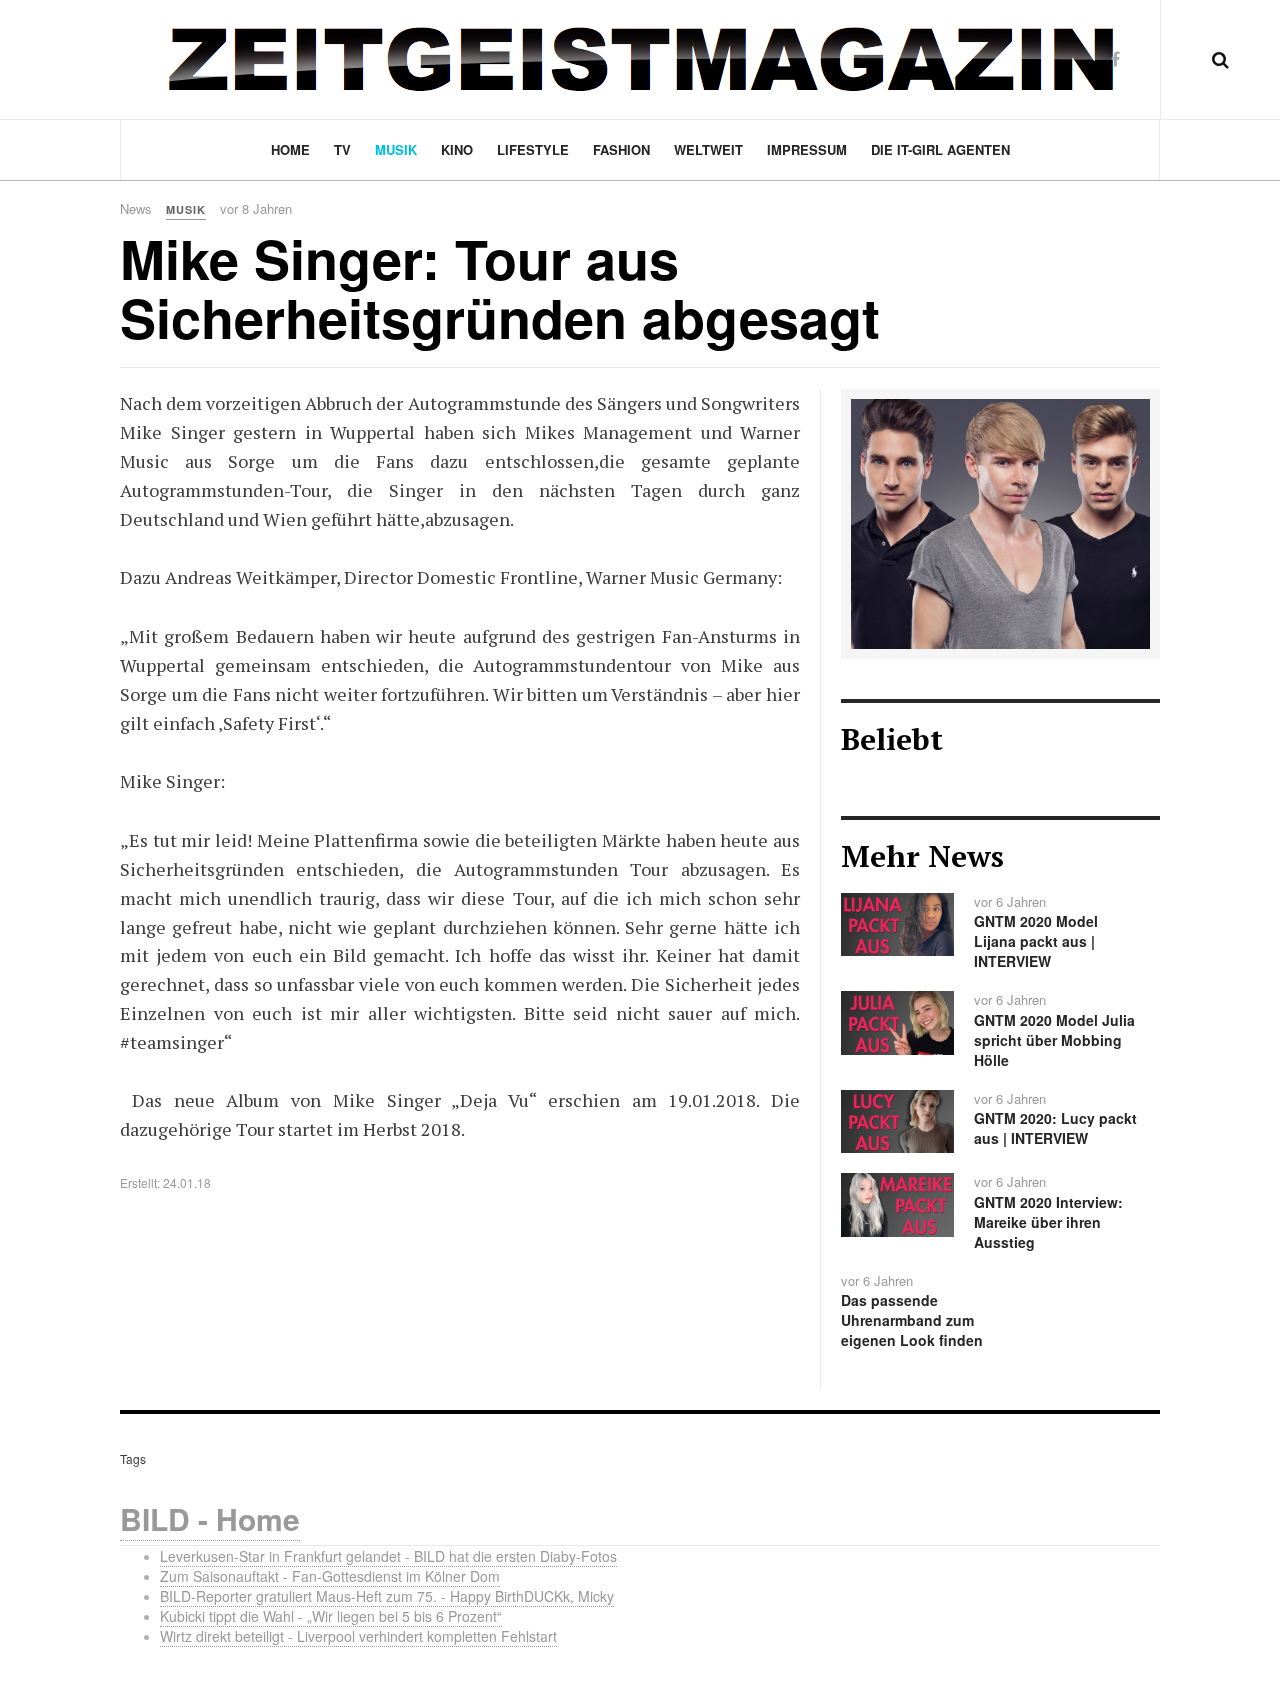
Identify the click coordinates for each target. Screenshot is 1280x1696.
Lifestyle (533, 149)
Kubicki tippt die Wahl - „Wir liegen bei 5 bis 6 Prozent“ (331, 1616)
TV (342, 149)
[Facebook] (1115, 58)
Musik (396, 149)
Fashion (621, 149)
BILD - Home (210, 1518)
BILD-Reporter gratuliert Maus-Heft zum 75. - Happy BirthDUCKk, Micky (387, 1596)
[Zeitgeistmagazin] (640, 59)
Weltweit (708, 149)
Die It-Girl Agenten (940, 149)
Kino (457, 149)
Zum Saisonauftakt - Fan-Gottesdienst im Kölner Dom (330, 1576)
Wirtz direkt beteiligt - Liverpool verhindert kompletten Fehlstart (358, 1636)
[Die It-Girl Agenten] (1000, 522)
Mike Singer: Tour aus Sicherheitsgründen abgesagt (500, 287)
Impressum (807, 149)
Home (290, 149)
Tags (133, 1458)
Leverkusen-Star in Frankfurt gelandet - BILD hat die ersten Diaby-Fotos (388, 1556)
